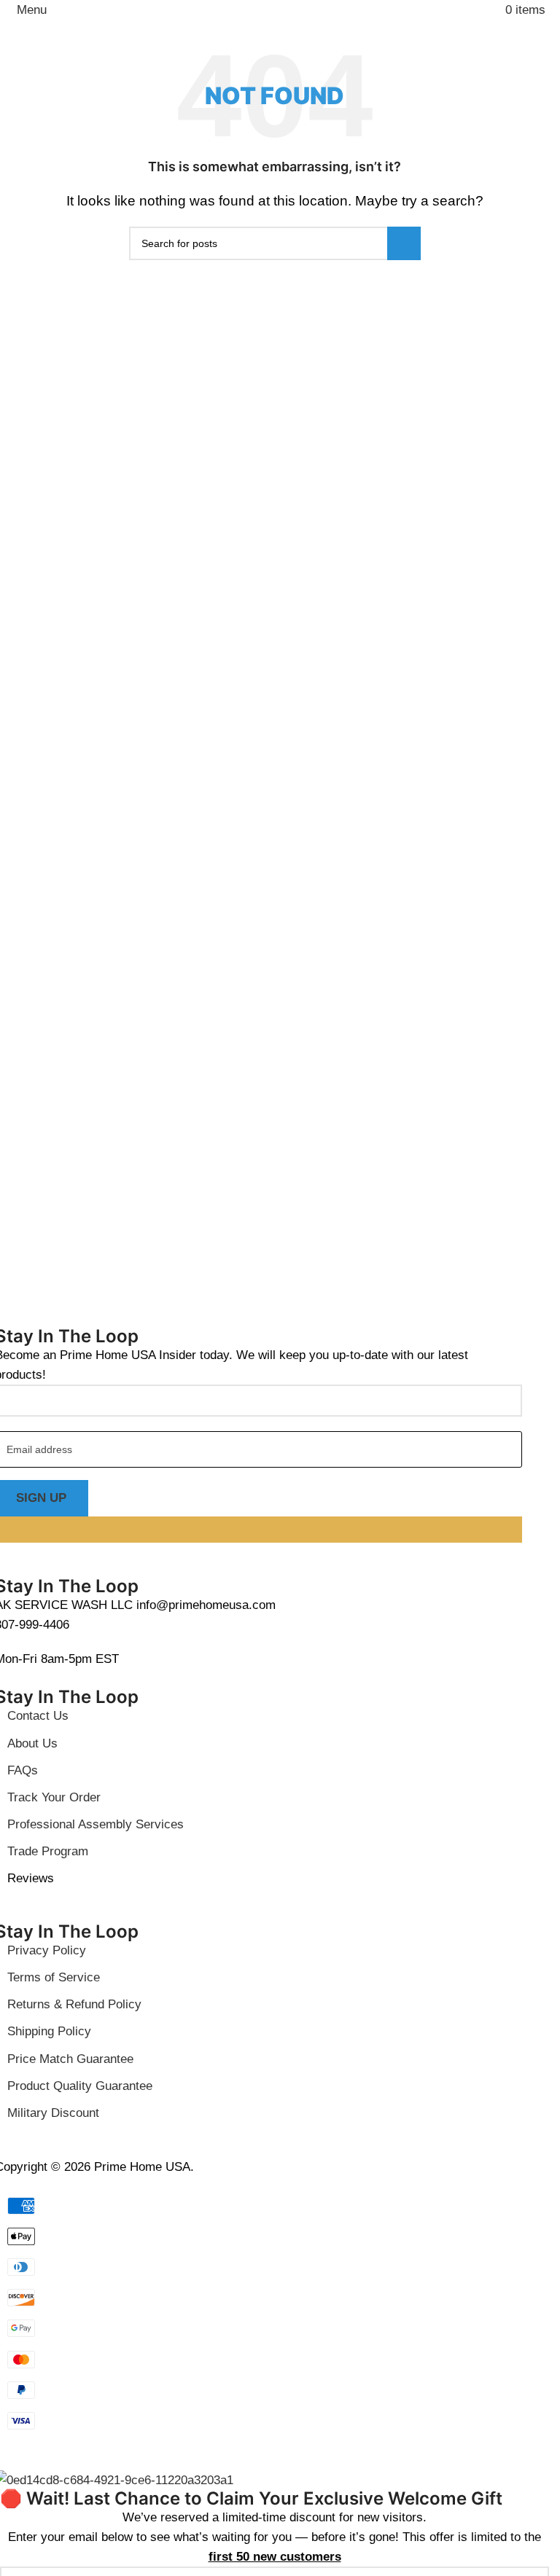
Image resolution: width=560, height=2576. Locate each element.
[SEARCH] (404, 243)
